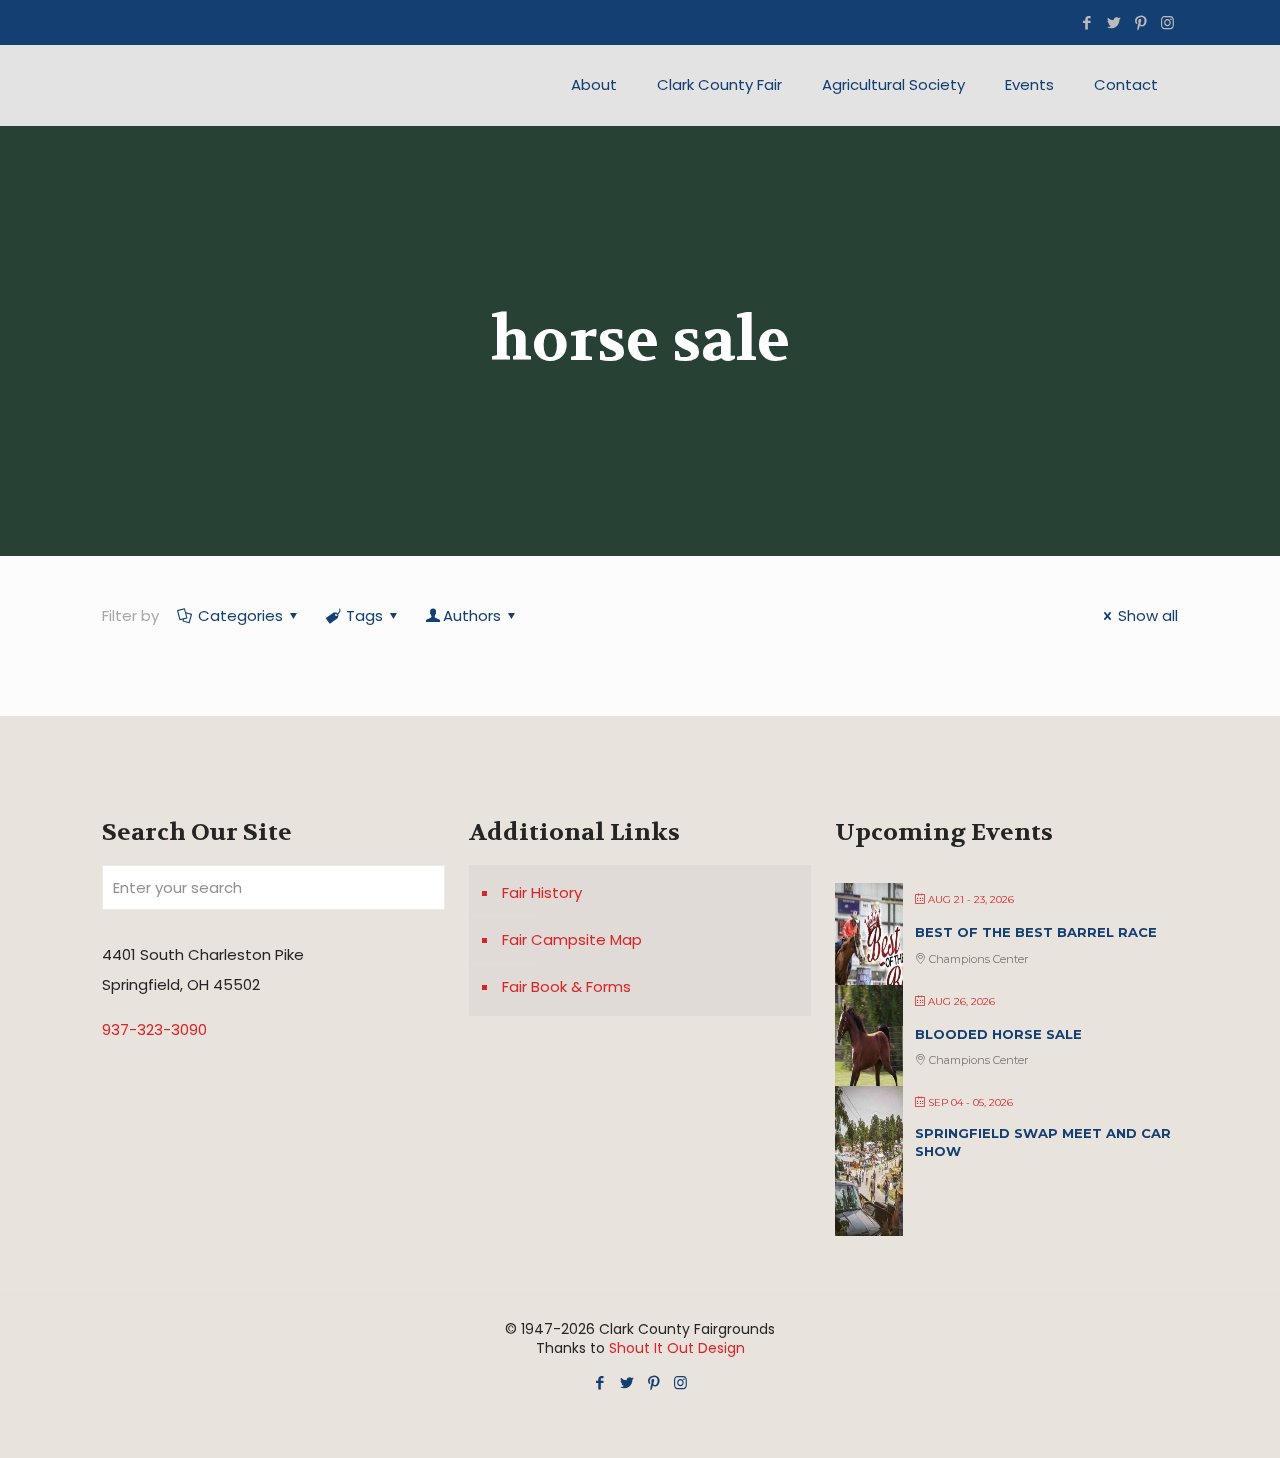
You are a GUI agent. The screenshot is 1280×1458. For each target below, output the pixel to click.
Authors (472, 615)
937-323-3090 (154, 1029)
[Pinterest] (1140, 22)
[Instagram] (1167, 22)
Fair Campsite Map (572, 939)
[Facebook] (1086, 22)
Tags (364, 615)
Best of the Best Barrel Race (1036, 932)
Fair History (542, 892)
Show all (1148, 615)
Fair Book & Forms (566, 986)
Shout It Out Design (677, 1348)
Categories (240, 615)
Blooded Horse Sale (998, 1034)
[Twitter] (1113, 22)
